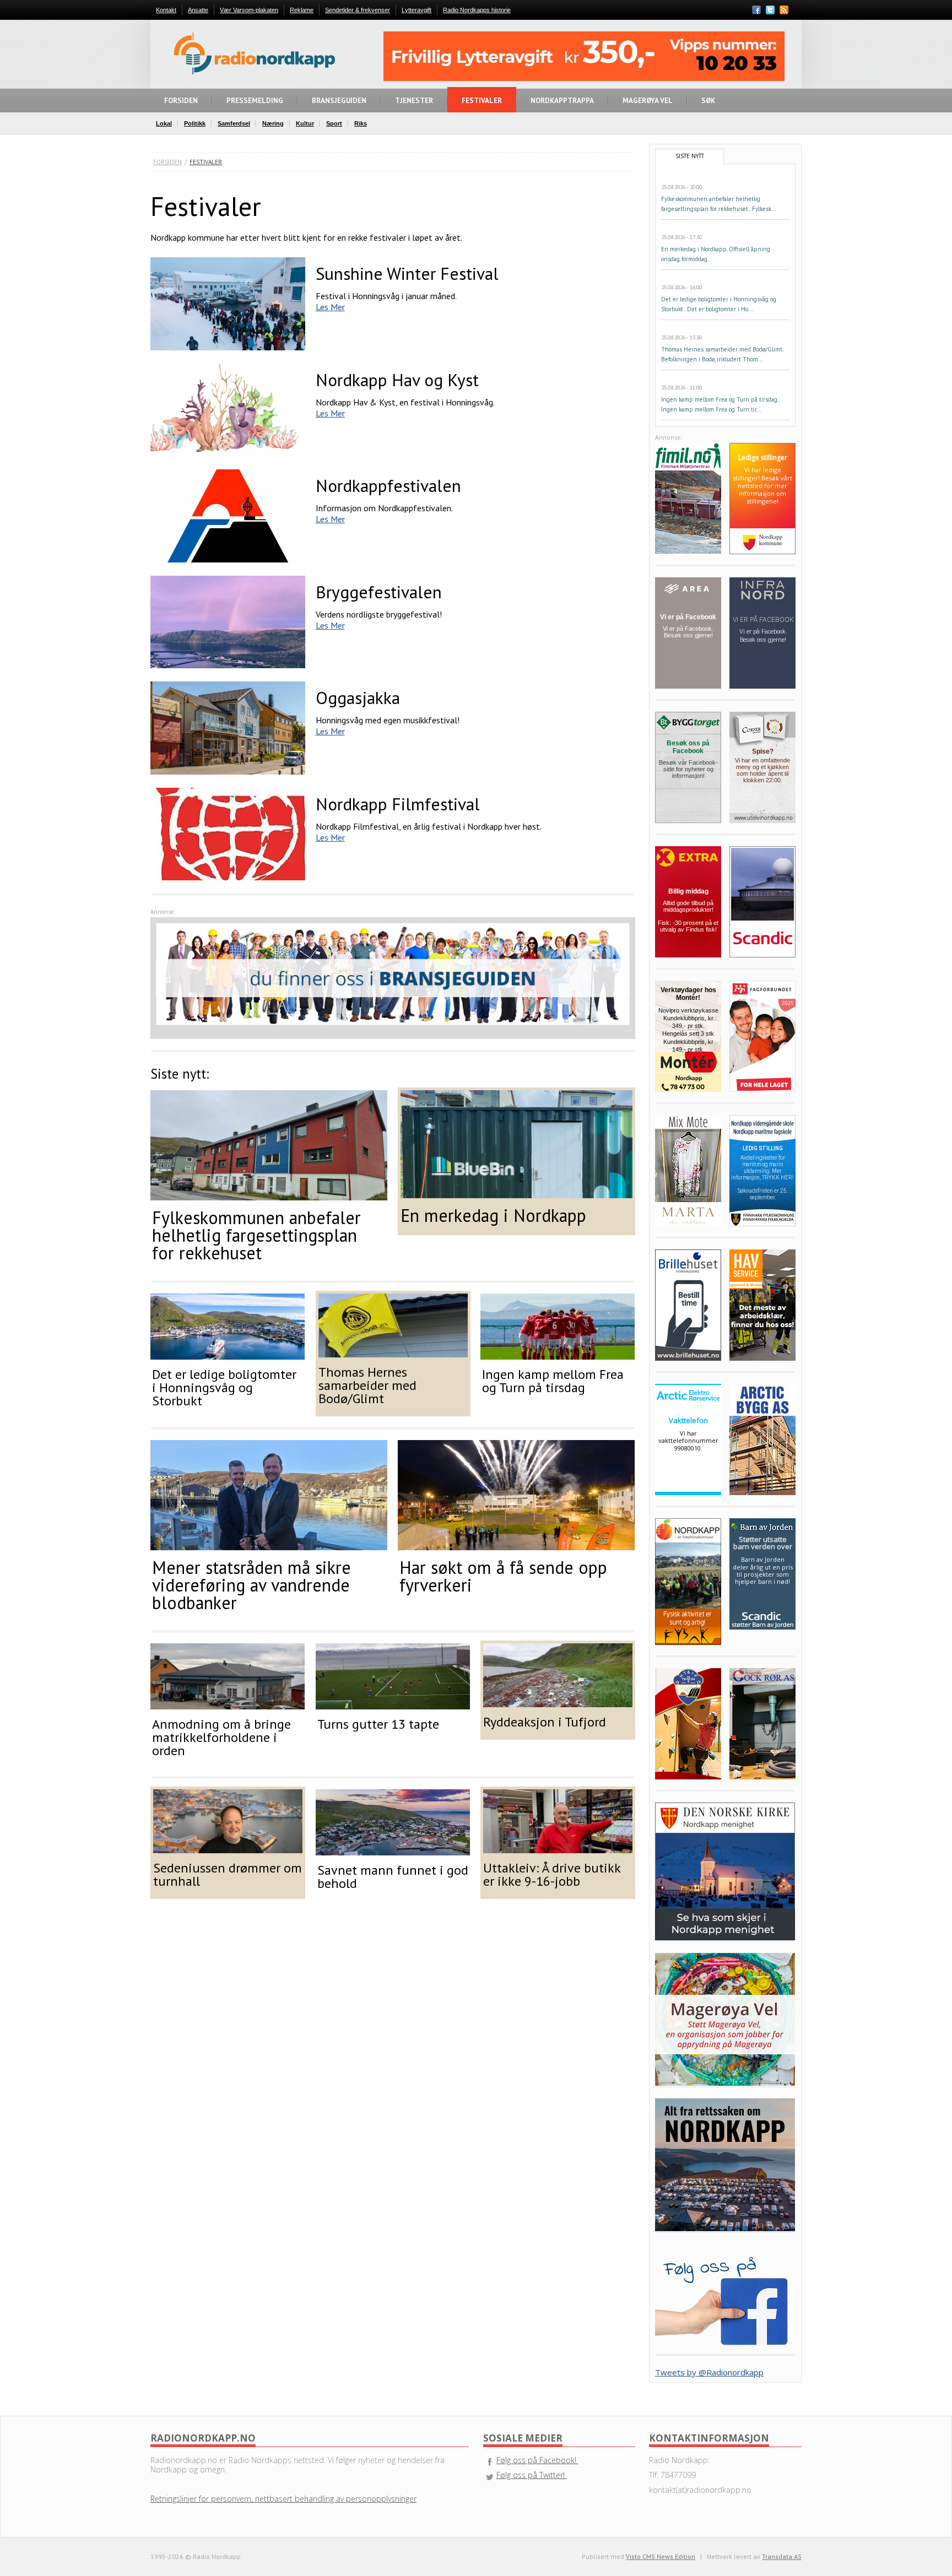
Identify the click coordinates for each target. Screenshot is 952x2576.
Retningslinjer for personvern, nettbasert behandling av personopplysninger (283, 2499)
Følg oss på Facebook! (537, 2460)
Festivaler (206, 162)
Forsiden (167, 162)
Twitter (770, 10)
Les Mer (330, 307)
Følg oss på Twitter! (532, 2475)
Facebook (756, 10)
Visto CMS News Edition (661, 2556)
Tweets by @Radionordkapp (709, 2372)
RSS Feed (784, 11)
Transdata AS (782, 2556)
